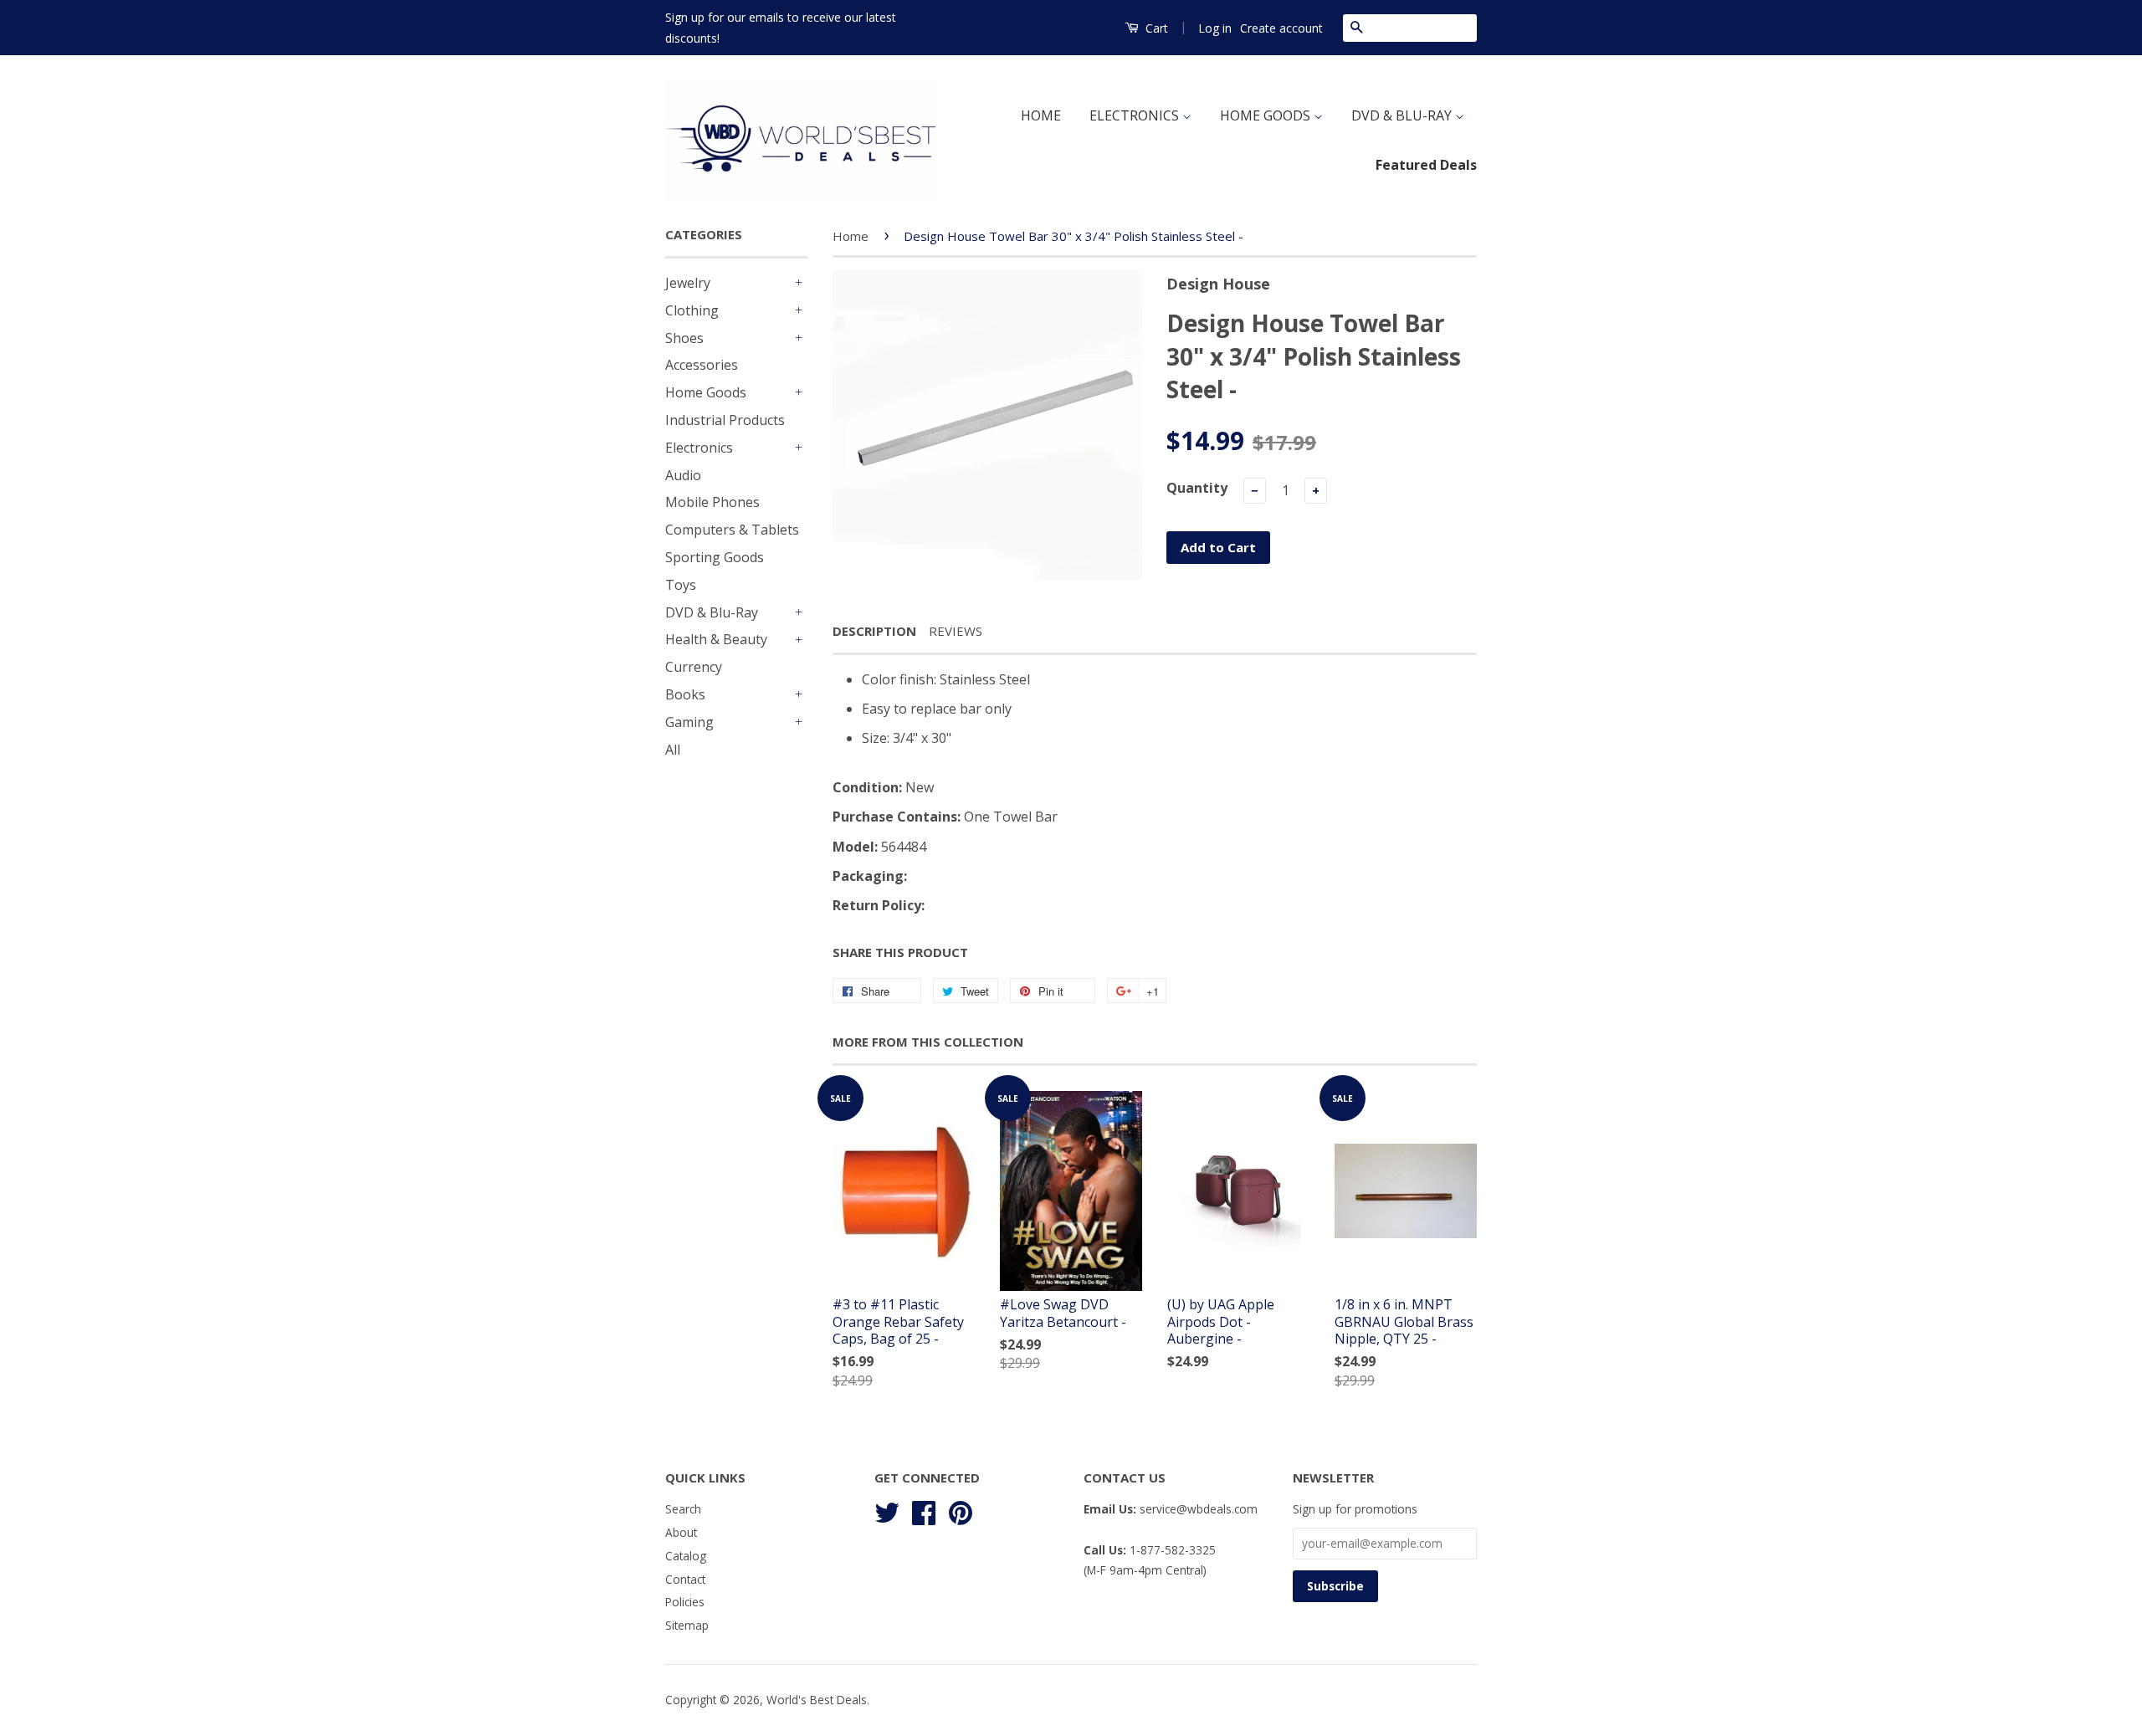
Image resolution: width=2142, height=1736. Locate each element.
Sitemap (687, 1625)
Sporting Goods (715, 557)
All (673, 750)
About (681, 1532)
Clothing (692, 310)
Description (874, 631)
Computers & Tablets (732, 530)
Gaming (689, 722)
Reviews (956, 631)
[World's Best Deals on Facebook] (924, 1511)
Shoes (684, 338)
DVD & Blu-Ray (712, 612)
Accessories (702, 365)
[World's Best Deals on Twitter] (887, 1511)
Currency (694, 667)
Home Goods (706, 392)
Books (685, 694)
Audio (683, 475)
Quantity (1197, 488)
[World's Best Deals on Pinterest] (961, 1511)
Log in (1215, 28)
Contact (685, 1579)
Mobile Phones (712, 502)
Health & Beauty (716, 639)
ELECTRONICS (1136, 115)
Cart (1155, 28)
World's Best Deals (817, 1700)
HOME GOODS (1267, 115)
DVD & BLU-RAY (1403, 115)
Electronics (699, 448)
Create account (1281, 28)
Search (683, 1509)
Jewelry (688, 283)
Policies (685, 1602)
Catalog (686, 1556)
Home (851, 236)
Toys (681, 585)
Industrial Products (725, 420)
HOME (1041, 115)
